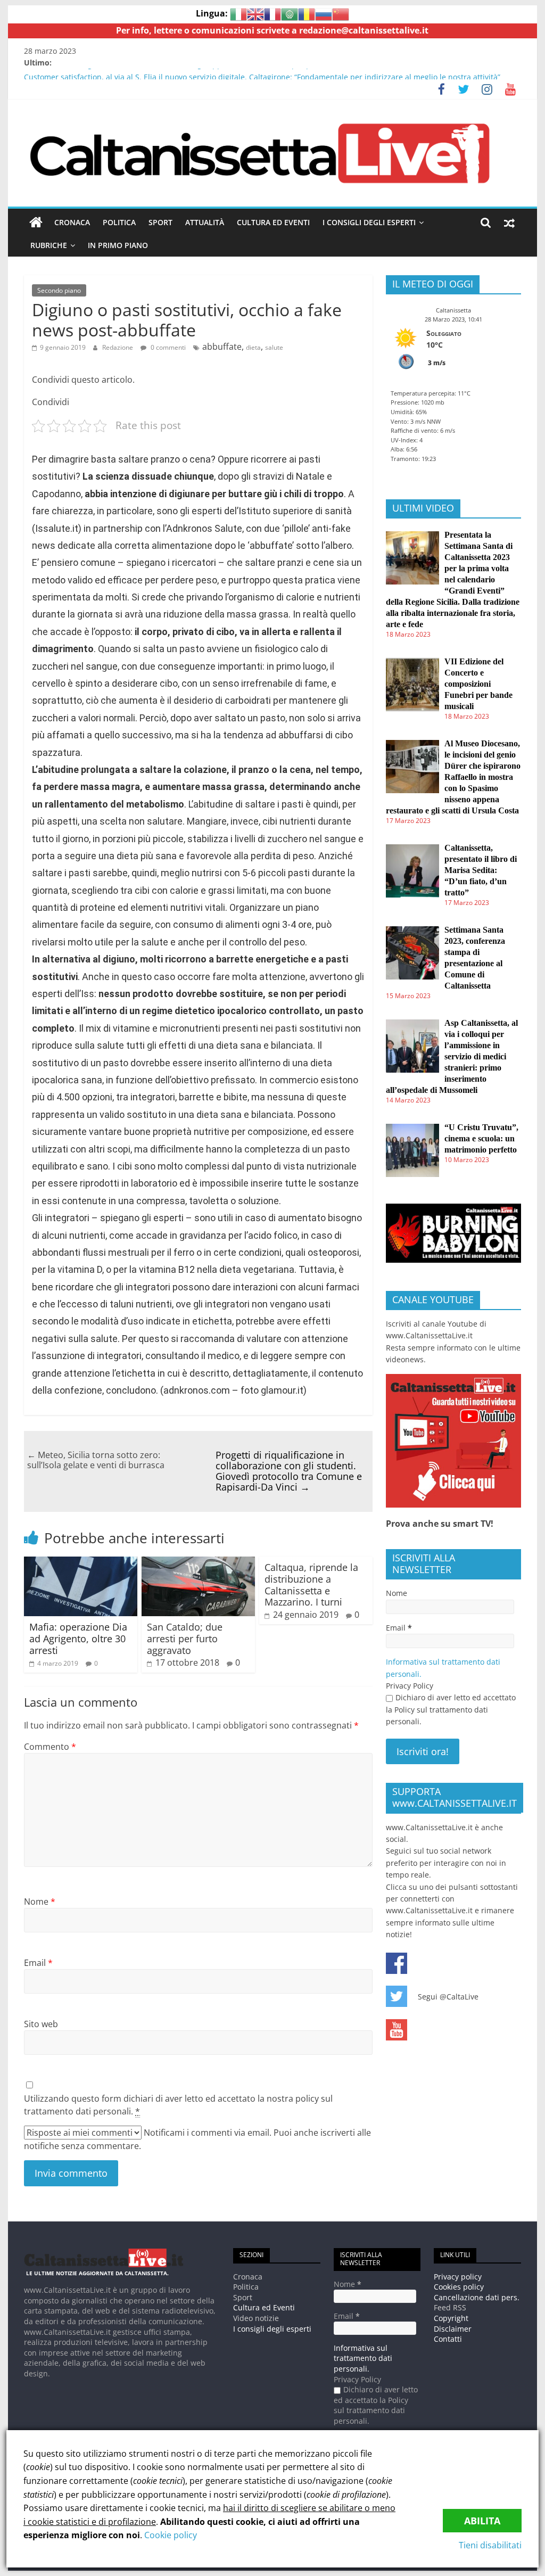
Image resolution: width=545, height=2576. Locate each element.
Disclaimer (453, 2329)
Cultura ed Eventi (273, 222)
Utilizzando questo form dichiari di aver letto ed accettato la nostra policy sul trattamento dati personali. (178, 2105)
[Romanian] (307, 13)
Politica (119, 222)
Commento (50, 1747)
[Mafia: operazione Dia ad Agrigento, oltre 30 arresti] (81, 1563)
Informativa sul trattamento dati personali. (363, 2358)
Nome (40, 1902)
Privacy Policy (410, 1686)
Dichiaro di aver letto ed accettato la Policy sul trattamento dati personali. (451, 1709)
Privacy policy (458, 2277)
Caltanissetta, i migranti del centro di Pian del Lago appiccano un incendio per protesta (180, 74)
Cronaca (72, 222)
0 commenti (167, 347)
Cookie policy (171, 2535)
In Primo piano (118, 245)
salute (274, 347)
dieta (253, 347)
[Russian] (324, 13)
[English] (255, 13)
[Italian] (238, 13)
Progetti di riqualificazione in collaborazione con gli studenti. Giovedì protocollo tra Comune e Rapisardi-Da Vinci (289, 1471)
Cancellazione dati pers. (477, 2297)
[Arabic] (290, 13)
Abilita (482, 2521)
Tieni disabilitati (490, 2545)
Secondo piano (59, 290)
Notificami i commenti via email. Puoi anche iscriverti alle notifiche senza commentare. (197, 2139)
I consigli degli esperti (369, 222)
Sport (160, 222)
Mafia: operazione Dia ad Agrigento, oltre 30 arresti (78, 1638)
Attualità (205, 222)
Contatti (448, 2339)
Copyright (451, 2318)
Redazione (118, 347)
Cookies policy (459, 2287)
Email (38, 1963)
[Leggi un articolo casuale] (509, 223)
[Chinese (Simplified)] (341, 13)
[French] (272, 13)
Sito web (41, 2024)
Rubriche (49, 245)
